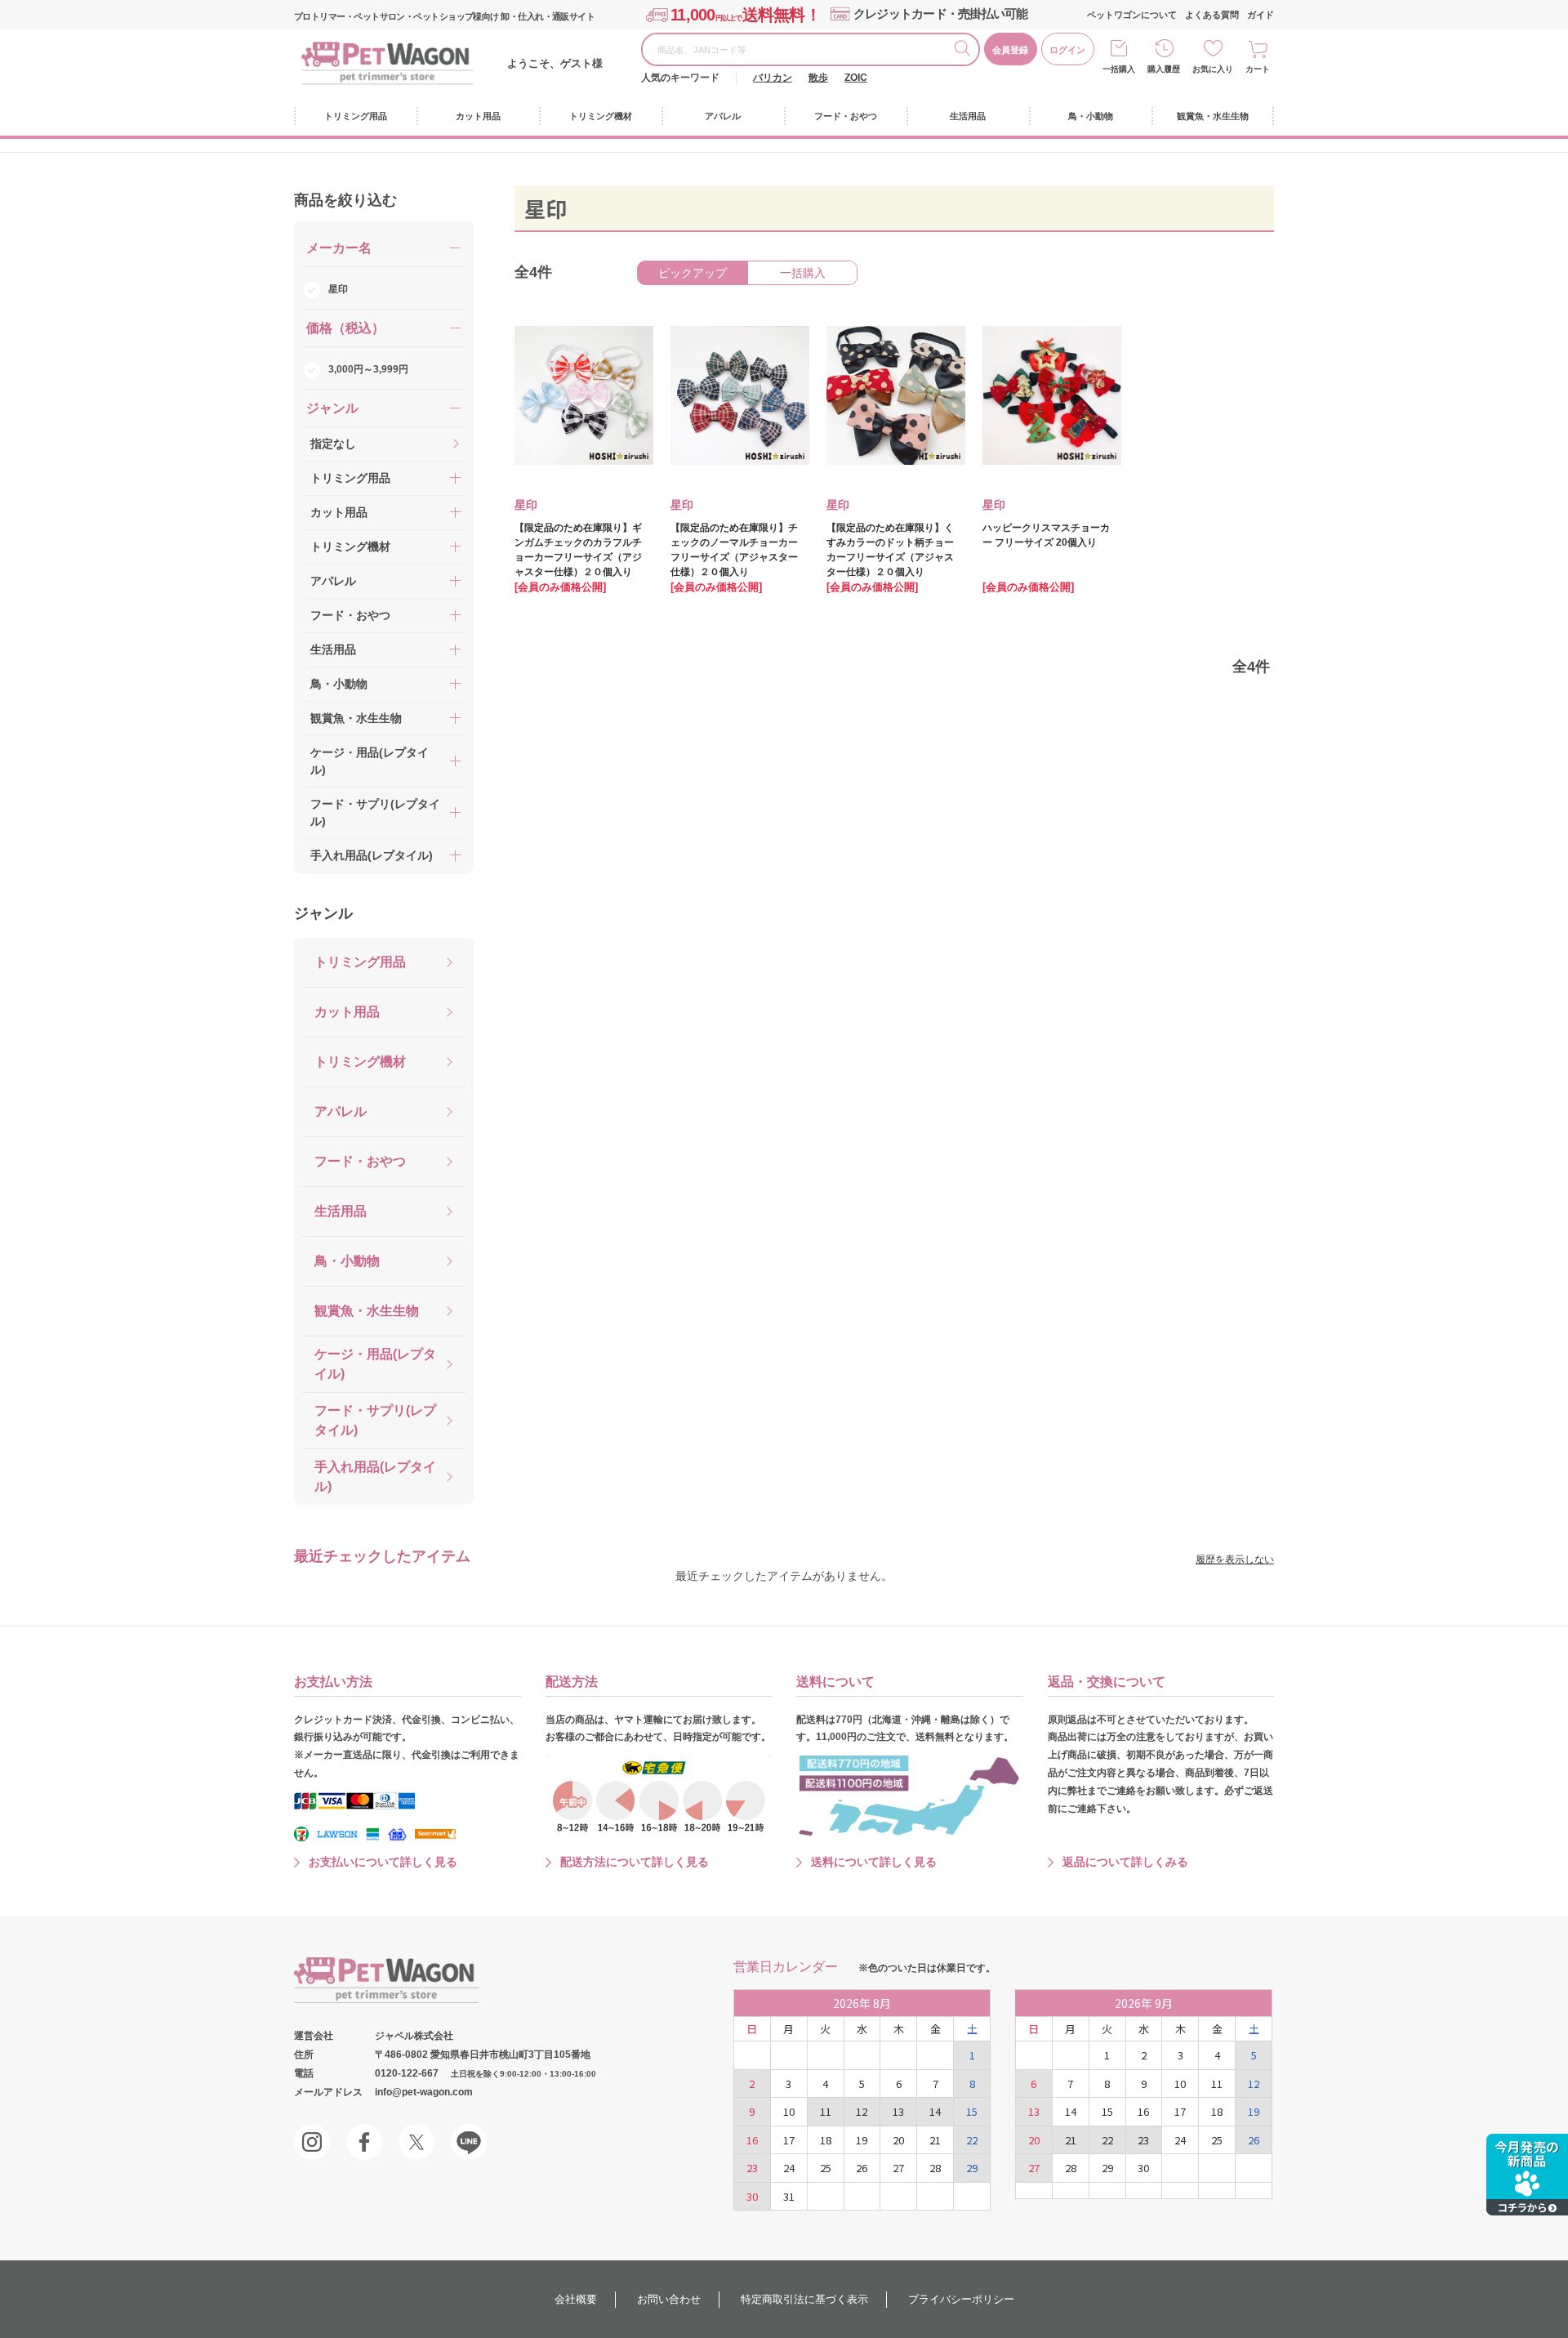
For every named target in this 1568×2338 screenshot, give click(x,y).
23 (752, 2168)
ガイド (1261, 15)
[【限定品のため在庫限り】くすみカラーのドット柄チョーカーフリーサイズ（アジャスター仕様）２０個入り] (884, 395)
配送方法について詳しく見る (635, 1862)
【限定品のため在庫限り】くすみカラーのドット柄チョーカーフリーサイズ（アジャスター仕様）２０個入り (890, 550)
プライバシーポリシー (961, 2299)
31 (789, 2196)
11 (826, 2111)
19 (862, 2140)
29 (972, 2168)
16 (752, 2140)
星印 (338, 289)
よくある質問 (1212, 15)
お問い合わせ (669, 2299)
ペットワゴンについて (1132, 15)
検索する (966, 51)
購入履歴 (1164, 69)
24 (789, 2168)
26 (862, 2168)
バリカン (773, 78)
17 (789, 2140)
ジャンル (323, 913)
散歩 (818, 78)
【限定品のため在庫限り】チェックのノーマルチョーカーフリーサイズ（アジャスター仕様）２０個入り (734, 550)
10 (789, 2111)
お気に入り (1213, 69)
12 (862, 2111)
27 (898, 2168)
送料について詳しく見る (874, 1862)
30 (752, 2196)
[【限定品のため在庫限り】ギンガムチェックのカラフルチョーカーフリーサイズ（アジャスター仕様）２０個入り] (572, 395)
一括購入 (1119, 69)
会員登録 (1010, 50)
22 (972, 2140)
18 (826, 2140)
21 (935, 2140)
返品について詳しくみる (1125, 1862)
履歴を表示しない (1235, 1559)
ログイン (1067, 50)
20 (898, 2140)
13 (898, 2111)
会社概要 (576, 2299)
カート (1258, 69)
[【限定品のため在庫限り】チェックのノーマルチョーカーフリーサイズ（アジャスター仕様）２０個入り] (728, 395)
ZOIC (856, 78)
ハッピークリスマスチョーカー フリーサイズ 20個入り (1046, 535)
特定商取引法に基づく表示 (804, 2299)
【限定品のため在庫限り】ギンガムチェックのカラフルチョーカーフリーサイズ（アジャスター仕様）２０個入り (578, 550)
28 (935, 2168)
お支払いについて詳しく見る (383, 1862)
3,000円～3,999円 (368, 369)
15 (972, 2111)
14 (935, 2111)
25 (826, 2168)
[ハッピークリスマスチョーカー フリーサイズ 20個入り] (1040, 395)
